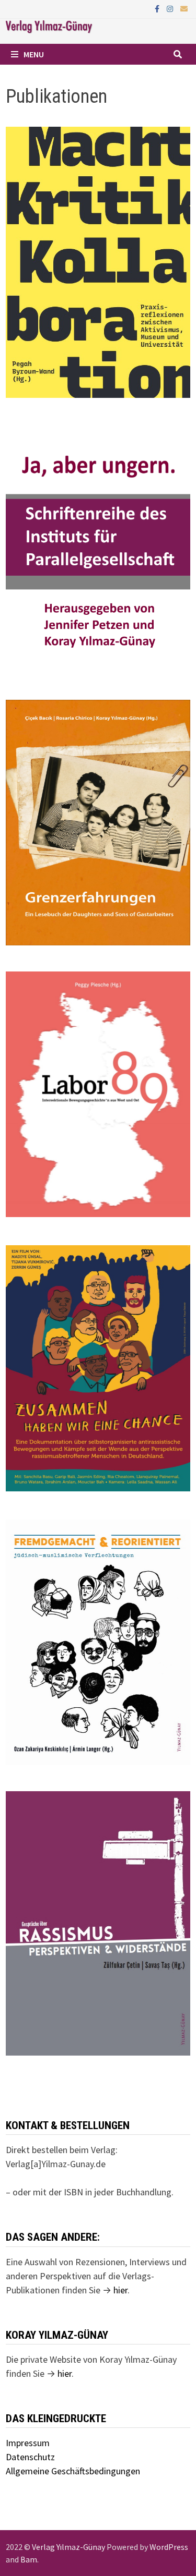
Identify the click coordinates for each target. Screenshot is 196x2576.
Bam (29, 2559)
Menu (34, 54)
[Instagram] (171, 8)
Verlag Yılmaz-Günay (68, 2547)
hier (120, 2290)
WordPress (169, 2547)
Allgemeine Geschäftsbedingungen (73, 2471)
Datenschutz (30, 2457)
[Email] (184, 8)
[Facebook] (158, 8)
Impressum (28, 2443)
